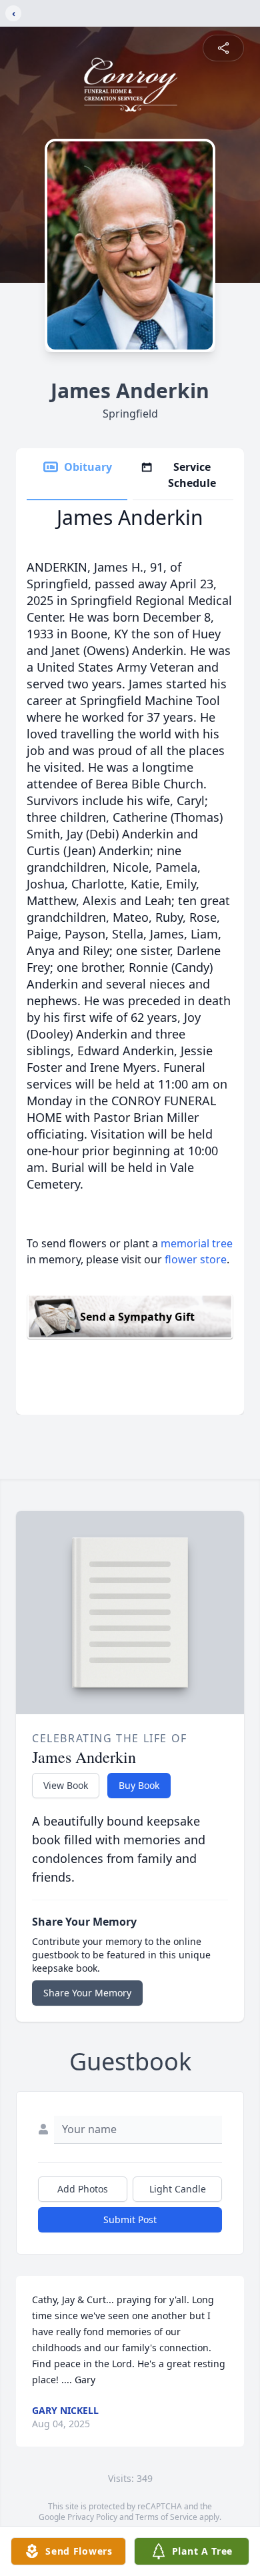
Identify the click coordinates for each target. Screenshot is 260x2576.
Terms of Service (166, 2517)
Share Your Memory (87, 1993)
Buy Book (139, 1785)
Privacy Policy (92, 2517)
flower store (196, 1259)
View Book (66, 1785)
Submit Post (130, 2219)
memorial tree (197, 1243)
